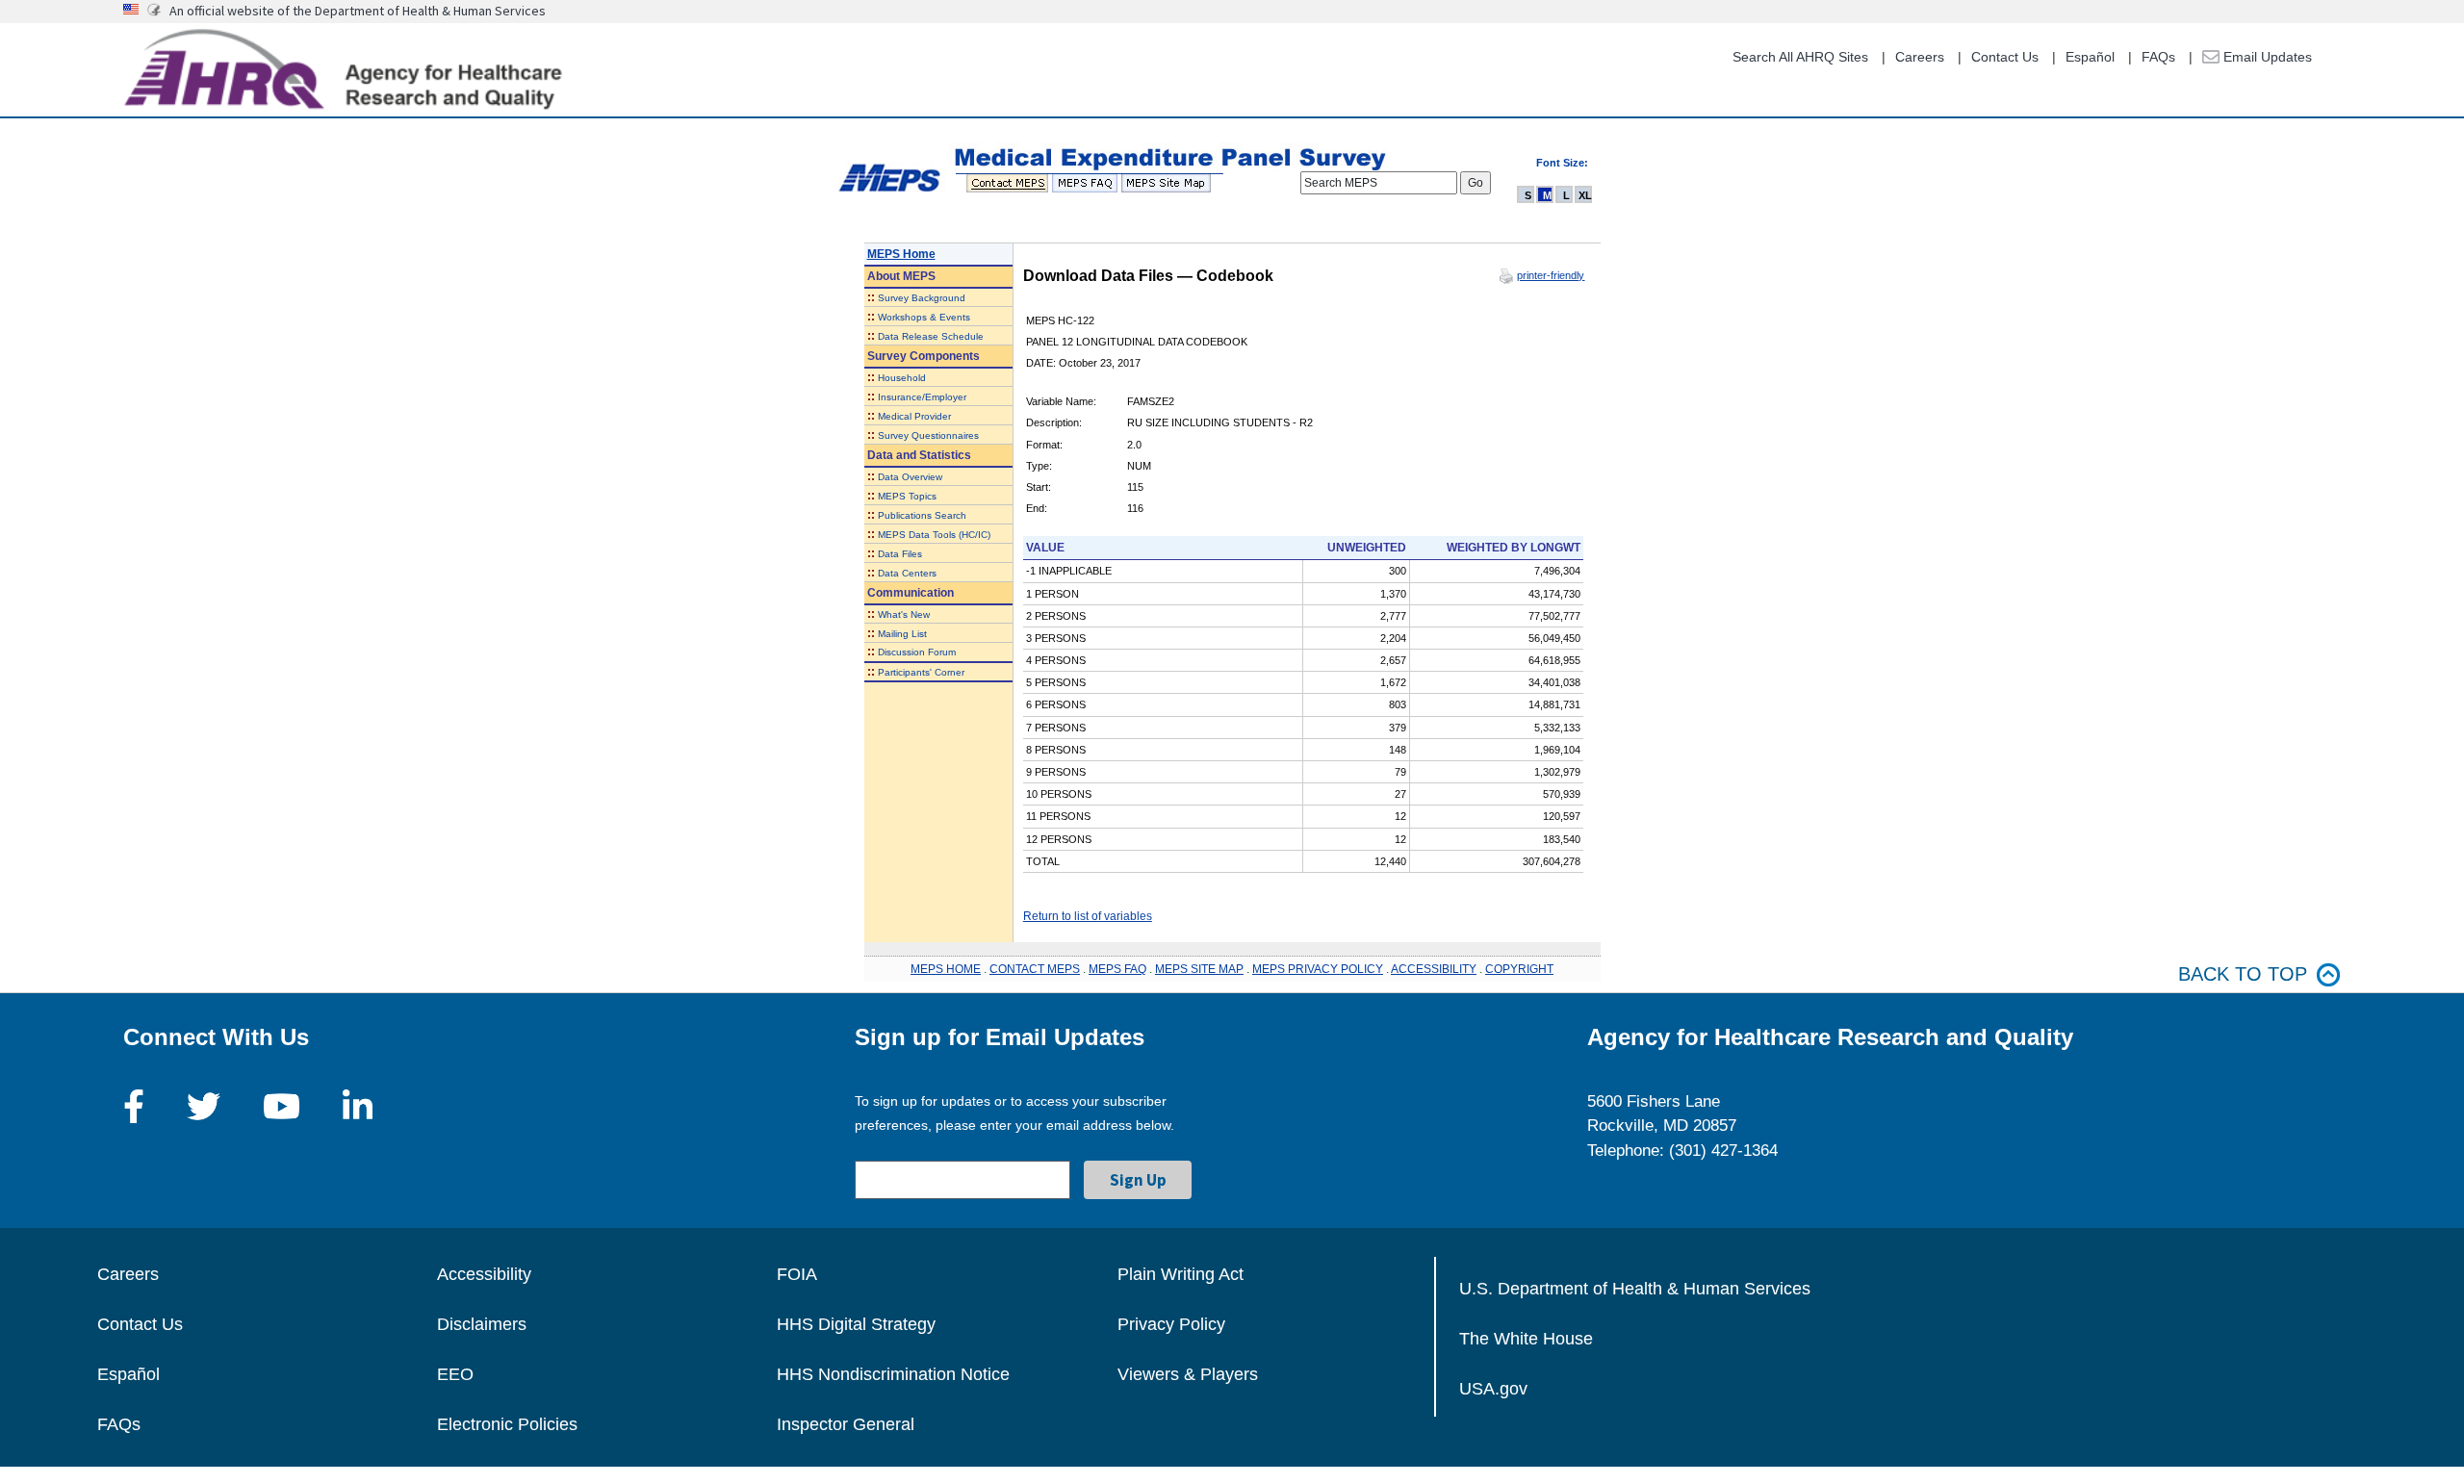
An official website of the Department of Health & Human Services (358, 11)
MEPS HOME (946, 969)
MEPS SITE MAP (1199, 969)
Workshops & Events (924, 317)
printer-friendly (1551, 275)
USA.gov (1493, 1389)
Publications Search (922, 515)
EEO (455, 1374)
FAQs (2158, 57)
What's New (904, 614)
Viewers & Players (1188, 1374)
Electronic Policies (507, 1424)
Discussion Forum (917, 652)
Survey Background (922, 298)
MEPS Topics (907, 496)
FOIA (797, 1274)
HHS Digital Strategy (856, 1324)
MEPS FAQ (1117, 969)
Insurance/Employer (922, 397)
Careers (1920, 57)
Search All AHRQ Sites (1800, 57)
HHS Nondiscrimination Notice (893, 1374)
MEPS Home (901, 254)
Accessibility (484, 1274)
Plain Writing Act (1181, 1274)
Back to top (2243, 974)
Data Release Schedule (931, 336)
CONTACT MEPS (1035, 969)
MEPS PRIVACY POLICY (1318, 969)
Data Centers (907, 573)
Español (2090, 57)
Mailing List (902, 634)
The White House (1526, 1339)
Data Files (900, 554)
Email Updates (2266, 57)
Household (902, 378)
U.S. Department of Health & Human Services (1635, 1289)
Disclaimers (482, 1324)
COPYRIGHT (1519, 969)
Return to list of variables (1088, 916)
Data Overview (910, 477)
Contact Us (2005, 57)
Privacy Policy (1171, 1324)
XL (1585, 195)
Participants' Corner (921, 672)
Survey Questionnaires (928, 435)
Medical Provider (914, 416)
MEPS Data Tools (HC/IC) (934, 535)
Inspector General (846, 1424)
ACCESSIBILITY (1434, 969)
